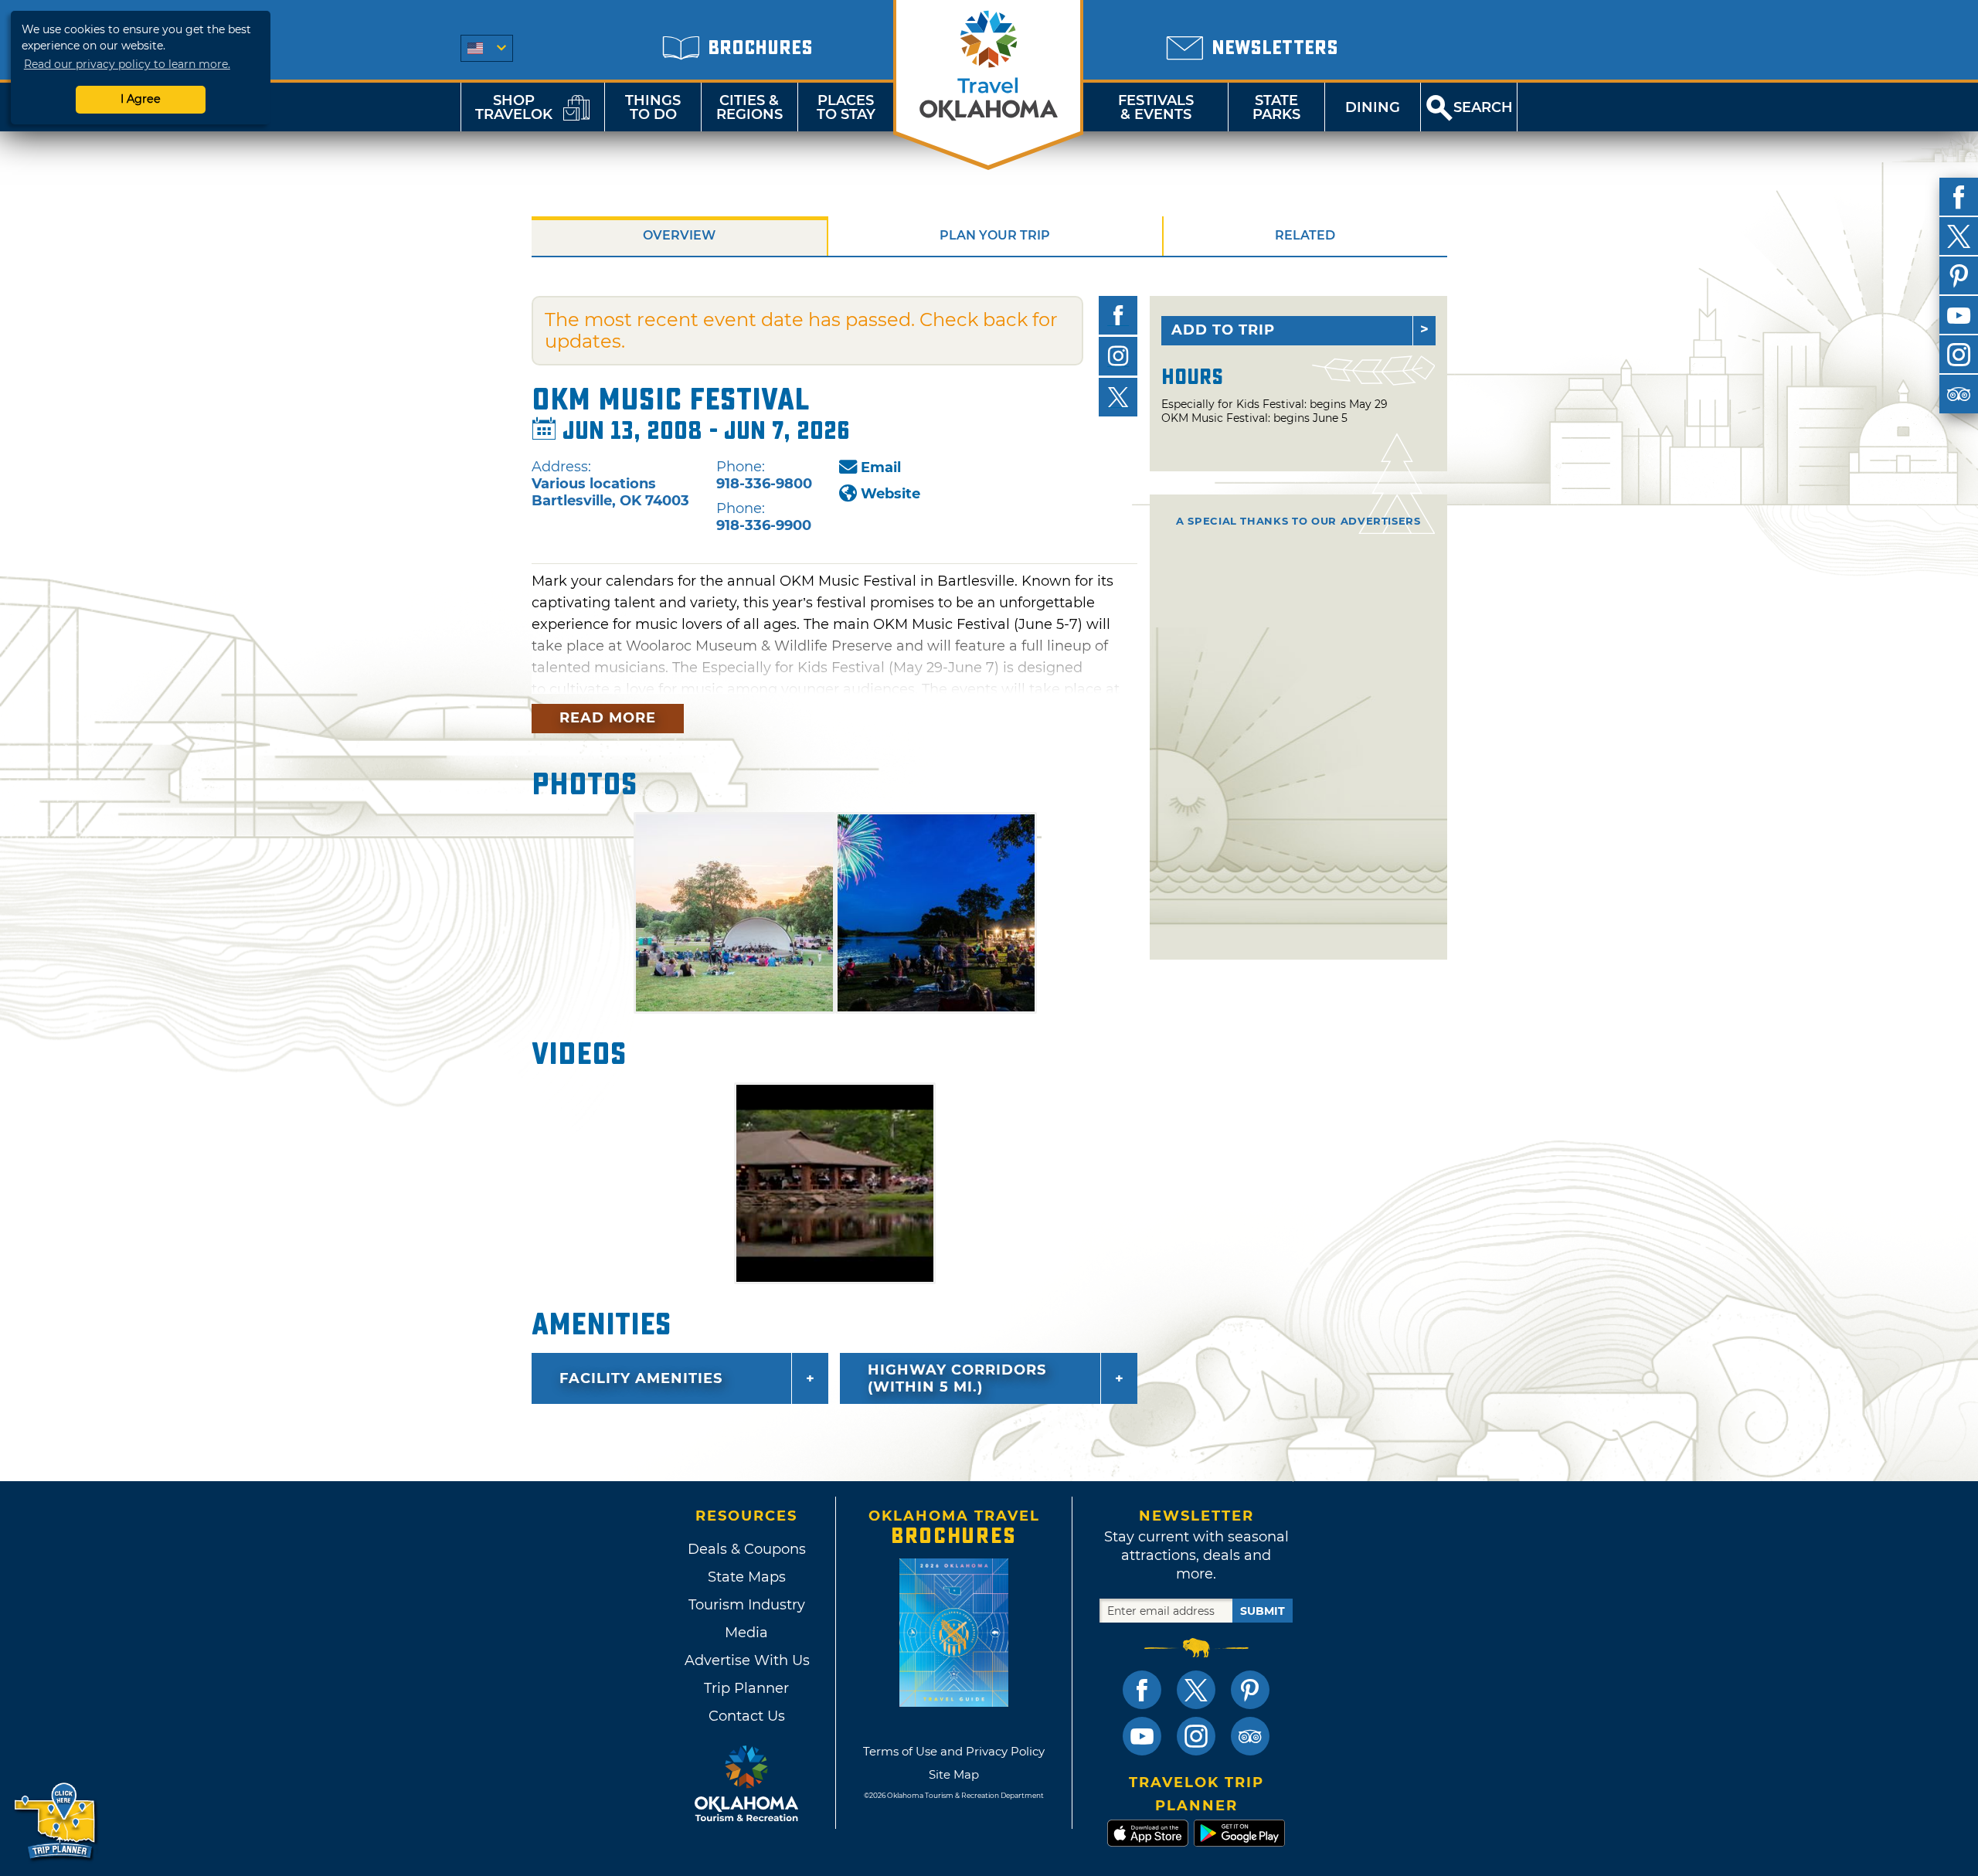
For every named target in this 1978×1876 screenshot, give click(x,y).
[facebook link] (1142, 1690)
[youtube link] (1142, 1736)
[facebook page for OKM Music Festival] (1118, 315)
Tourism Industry (747, 1605)
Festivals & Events (1156, 107)
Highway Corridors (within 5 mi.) (957, 1378)
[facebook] (1959, 197)
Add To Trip (1223, 330)
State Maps (747, 1577)
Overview (679, 235)
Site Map (954, 1774)
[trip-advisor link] (1250, 1736)
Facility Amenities (641, 1378)
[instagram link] (1196, 1736)
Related (1305, 235)
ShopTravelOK (514, 107)
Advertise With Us (746, 1660)
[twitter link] (1196, 1690)
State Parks (1276, 107)
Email (881, 467)
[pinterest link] (1250, 1690)
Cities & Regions (749, 107)
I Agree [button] (141, 99)
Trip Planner (746, 1688)
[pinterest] (1959, 276)
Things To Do (653, 107)
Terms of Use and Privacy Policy (954, 1751)
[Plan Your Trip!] (56, 1822)
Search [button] (1483, 107)
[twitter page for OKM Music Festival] (1118, 397)
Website (890, 494)
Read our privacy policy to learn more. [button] (127, 64)
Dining (1373, 107)
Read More (608, 718)
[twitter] (1959, 236)
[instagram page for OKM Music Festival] (1118, 356)
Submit (1263, 1611)
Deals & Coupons (747, 1549)
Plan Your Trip (995, 235)
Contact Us (747, 1716)
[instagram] (1959, 355)
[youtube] (1959, 315)
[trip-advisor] (1959, 394)
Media (746, 1633)
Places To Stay (846, 107)
